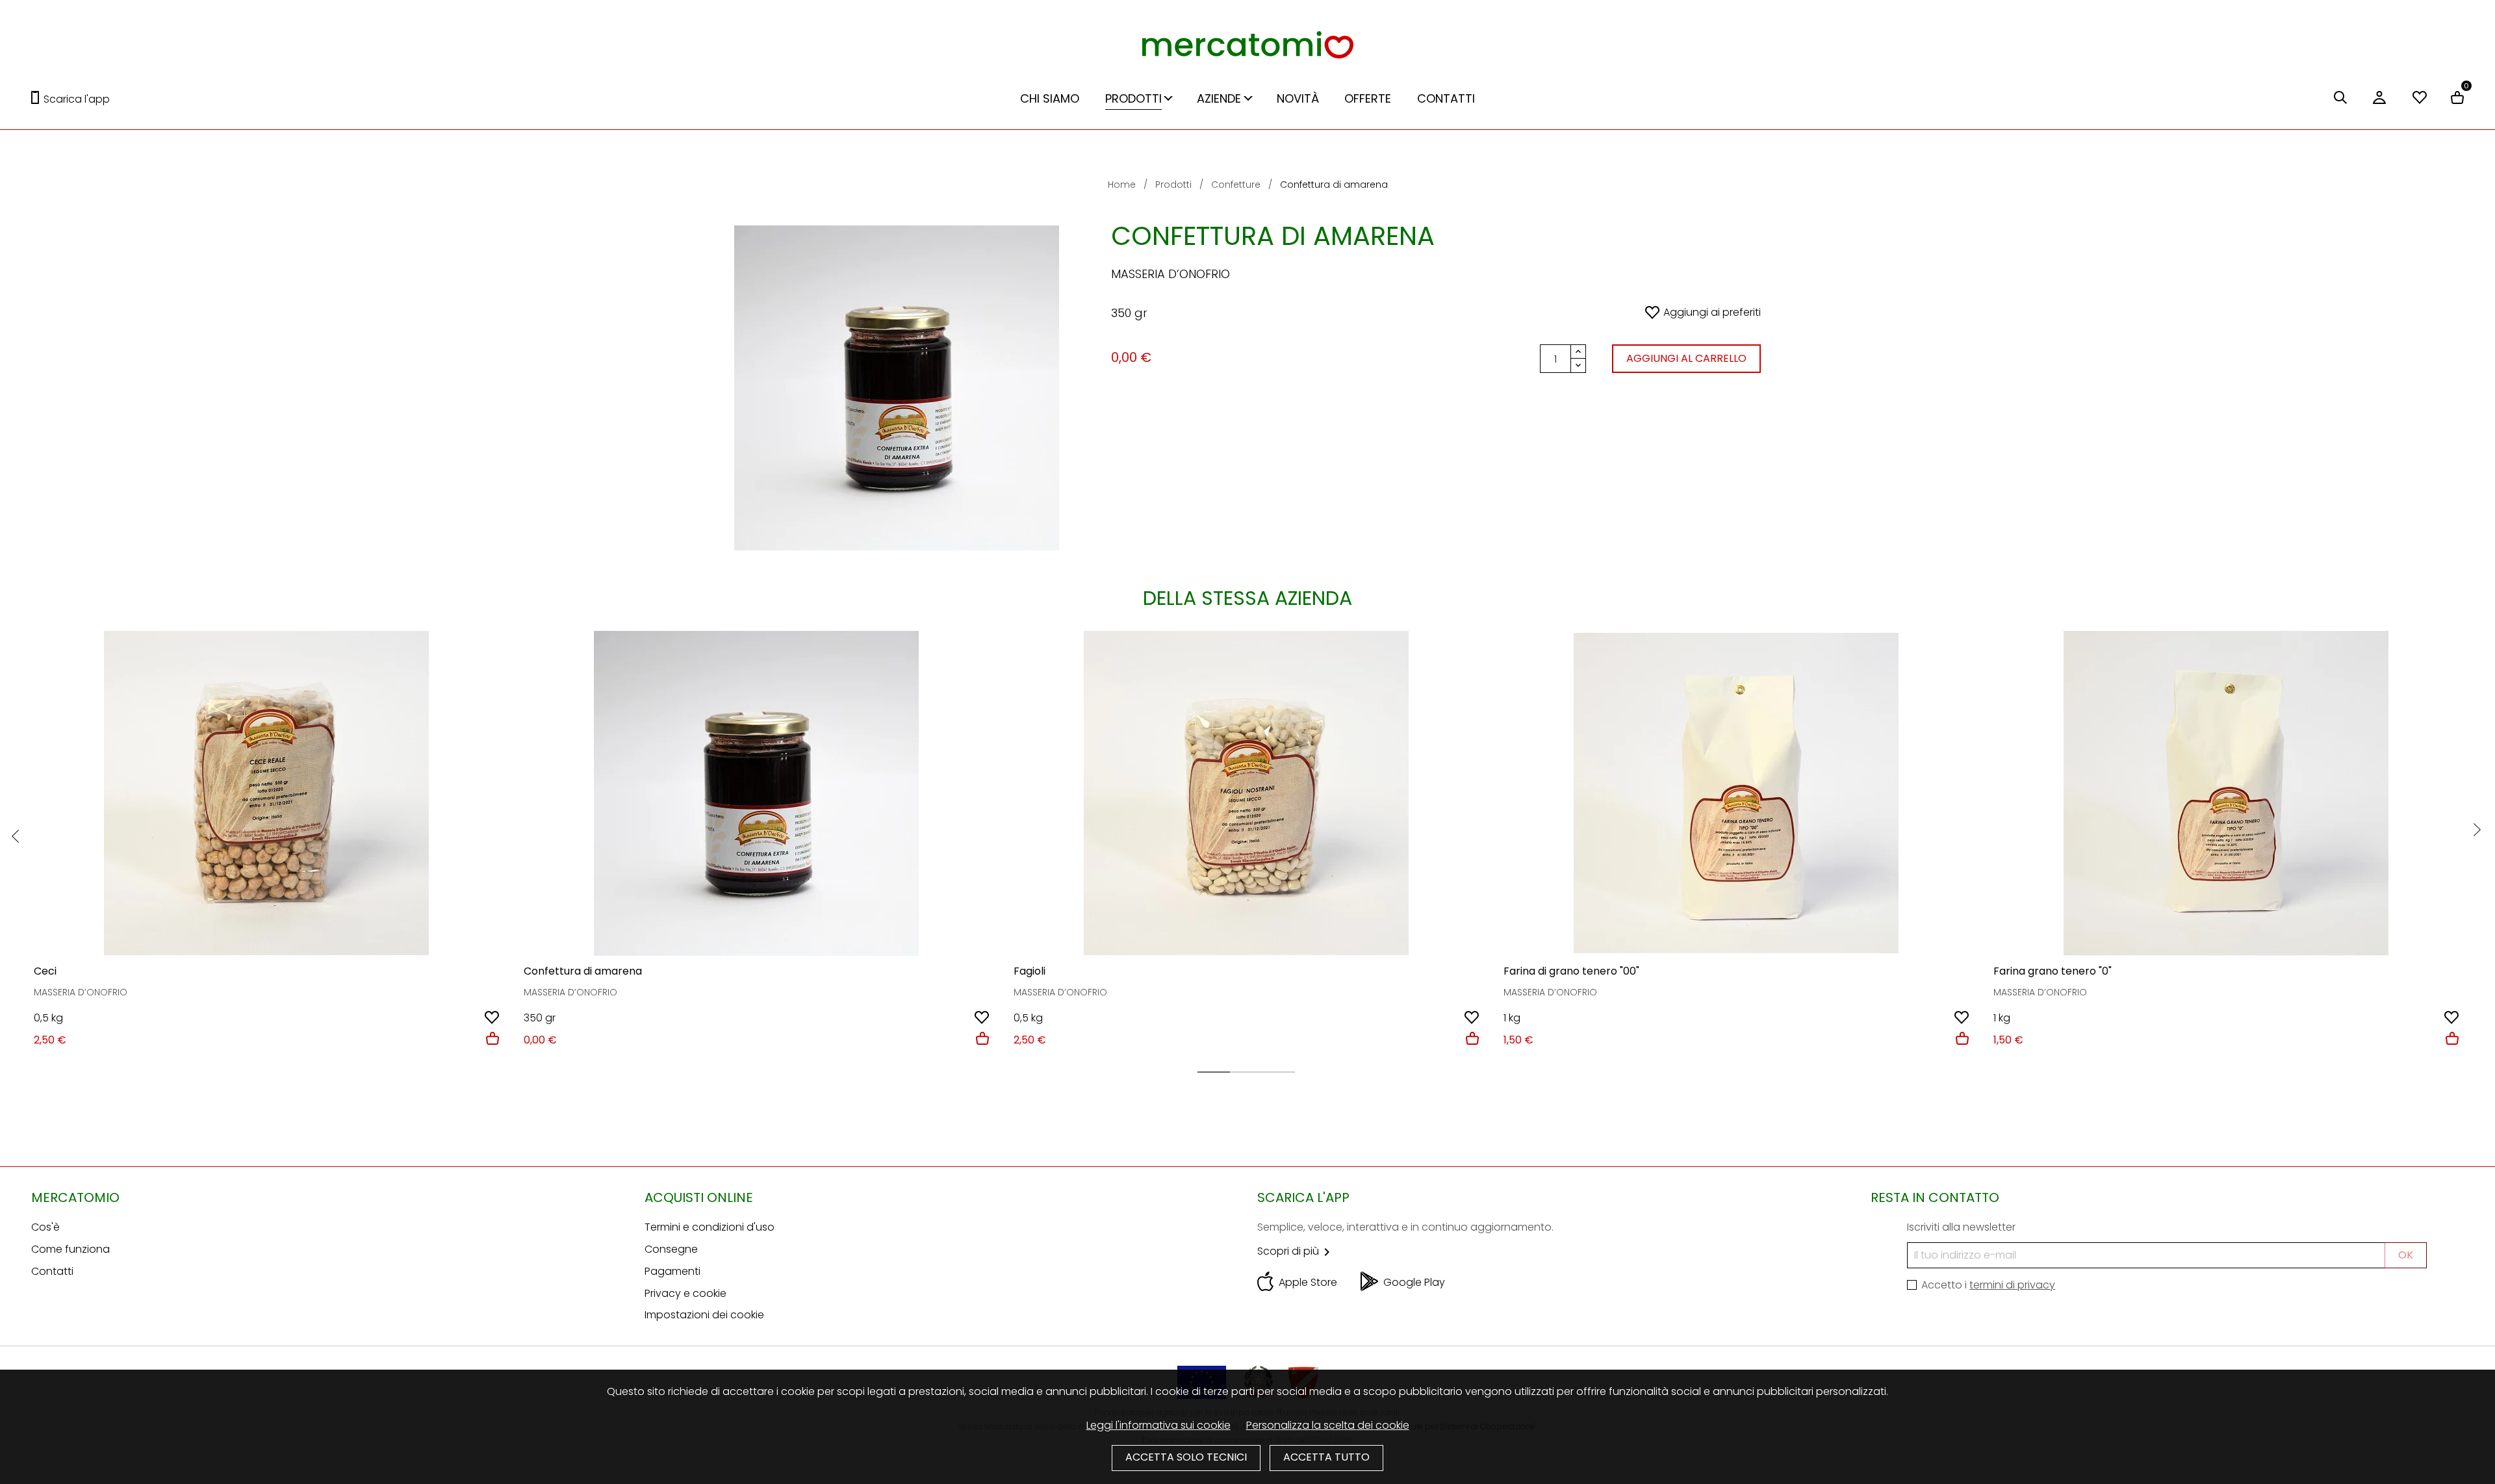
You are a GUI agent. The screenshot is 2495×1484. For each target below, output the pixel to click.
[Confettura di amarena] (756, 793)
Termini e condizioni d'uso (710, 1227)
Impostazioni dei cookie (704, 1315)
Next (2477, 830)
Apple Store (1308, 1282)
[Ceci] (266, 793)
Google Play (1414, 1282)
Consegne (671, 1249)
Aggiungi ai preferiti (1712, 312)
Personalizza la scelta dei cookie (1328, 1425)
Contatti (52, 1271)
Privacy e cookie (685, 1293)
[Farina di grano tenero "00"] (1736, 793)
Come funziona (70, 1249)
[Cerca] (2340, 99)
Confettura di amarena (583, 971)
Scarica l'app (77, 99)
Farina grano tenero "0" (2053, 971)
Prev (15, 836)
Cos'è (45, 1227)
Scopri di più (1296, 1251)
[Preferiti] (2420, 99)
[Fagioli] (1246, 793)
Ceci (45, 971)
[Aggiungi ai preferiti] (492, 1019)
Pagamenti (672, 1271)
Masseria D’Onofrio (1171, 274)
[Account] (2379, 104)
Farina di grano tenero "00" (1571, 971)
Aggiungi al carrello (1686, 358)
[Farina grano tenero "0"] (2226, 793)
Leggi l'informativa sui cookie (1158, 1425)
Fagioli (1030, 971)
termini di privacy (2012, 1285)
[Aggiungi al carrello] (493, 1040)
